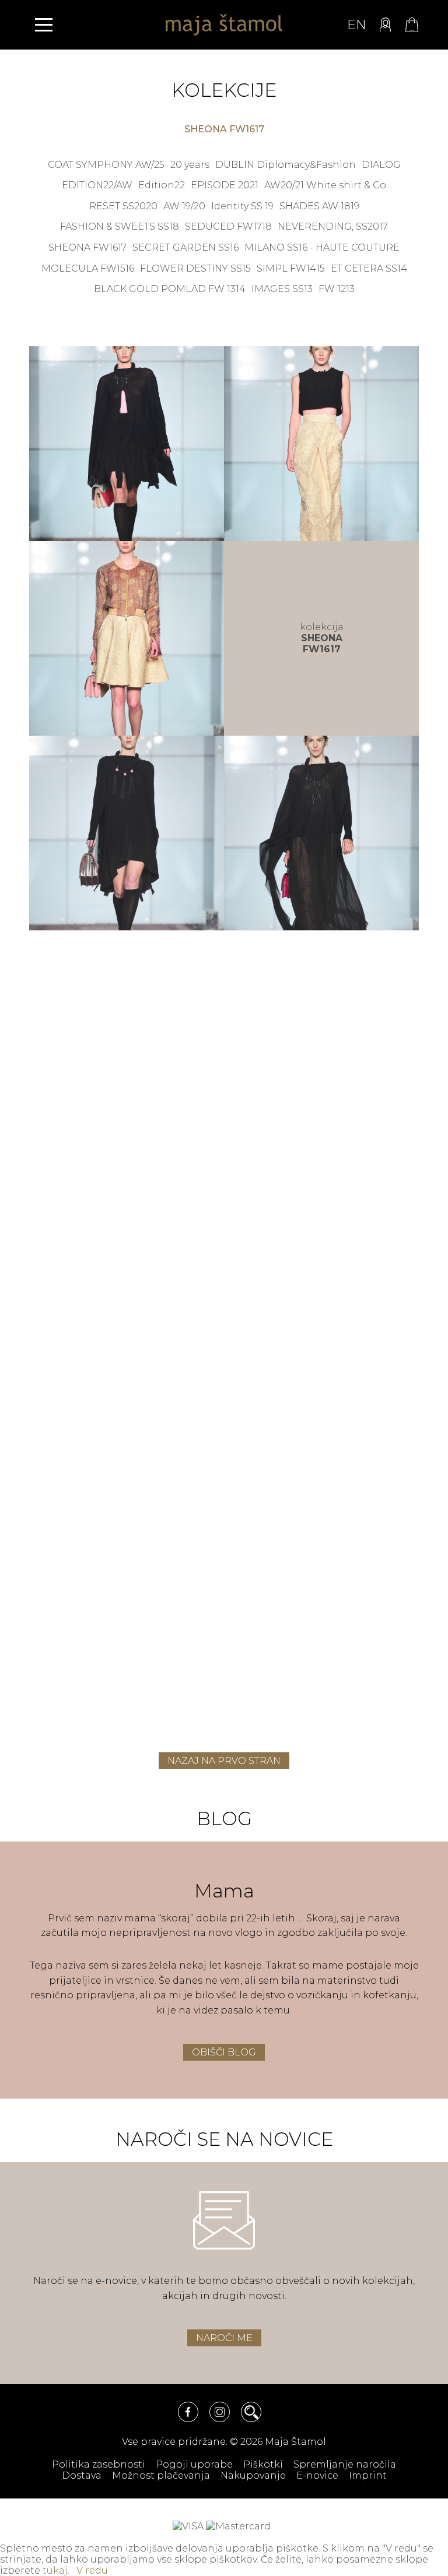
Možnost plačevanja (161, 2475)
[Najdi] (251, 2412)
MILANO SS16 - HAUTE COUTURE (322, 247)
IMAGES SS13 (282, 289)
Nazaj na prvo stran (224, 1761)
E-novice (317, 2475)
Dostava (82, 2475)
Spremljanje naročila (345, 2464)
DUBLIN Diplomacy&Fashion (286, 165)
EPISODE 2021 (225, 185)
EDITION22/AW (97, 185)
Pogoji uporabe (194, 2464)
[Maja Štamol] (224, 25)
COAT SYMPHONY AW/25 (106, 165)
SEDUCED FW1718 (228, 226)
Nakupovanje (253, 2475)
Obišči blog (224, 2052)
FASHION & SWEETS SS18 (120, 226)
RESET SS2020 (123, 206)
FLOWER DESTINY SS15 (195, 268)
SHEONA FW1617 (87, 247)
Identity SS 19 (242, 206)
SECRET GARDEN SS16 (185, 247)
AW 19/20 (184, 206)
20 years (190, 165)
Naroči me (224, 2338)
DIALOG (381, 165)
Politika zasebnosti (99, 2464)
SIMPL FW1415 (291, 268)
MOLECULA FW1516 (88, 268)
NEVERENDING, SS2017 (333, 226)
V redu (92, 2570)
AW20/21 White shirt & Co (325, 185)
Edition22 (162, 185)
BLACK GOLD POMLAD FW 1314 (170, 289)
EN (357, 25)
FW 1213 (337, 289)
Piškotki (263, 2464)
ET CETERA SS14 (369, 268)
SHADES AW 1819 (319, 206)
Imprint (368, 2475)
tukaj (55, 2570)
